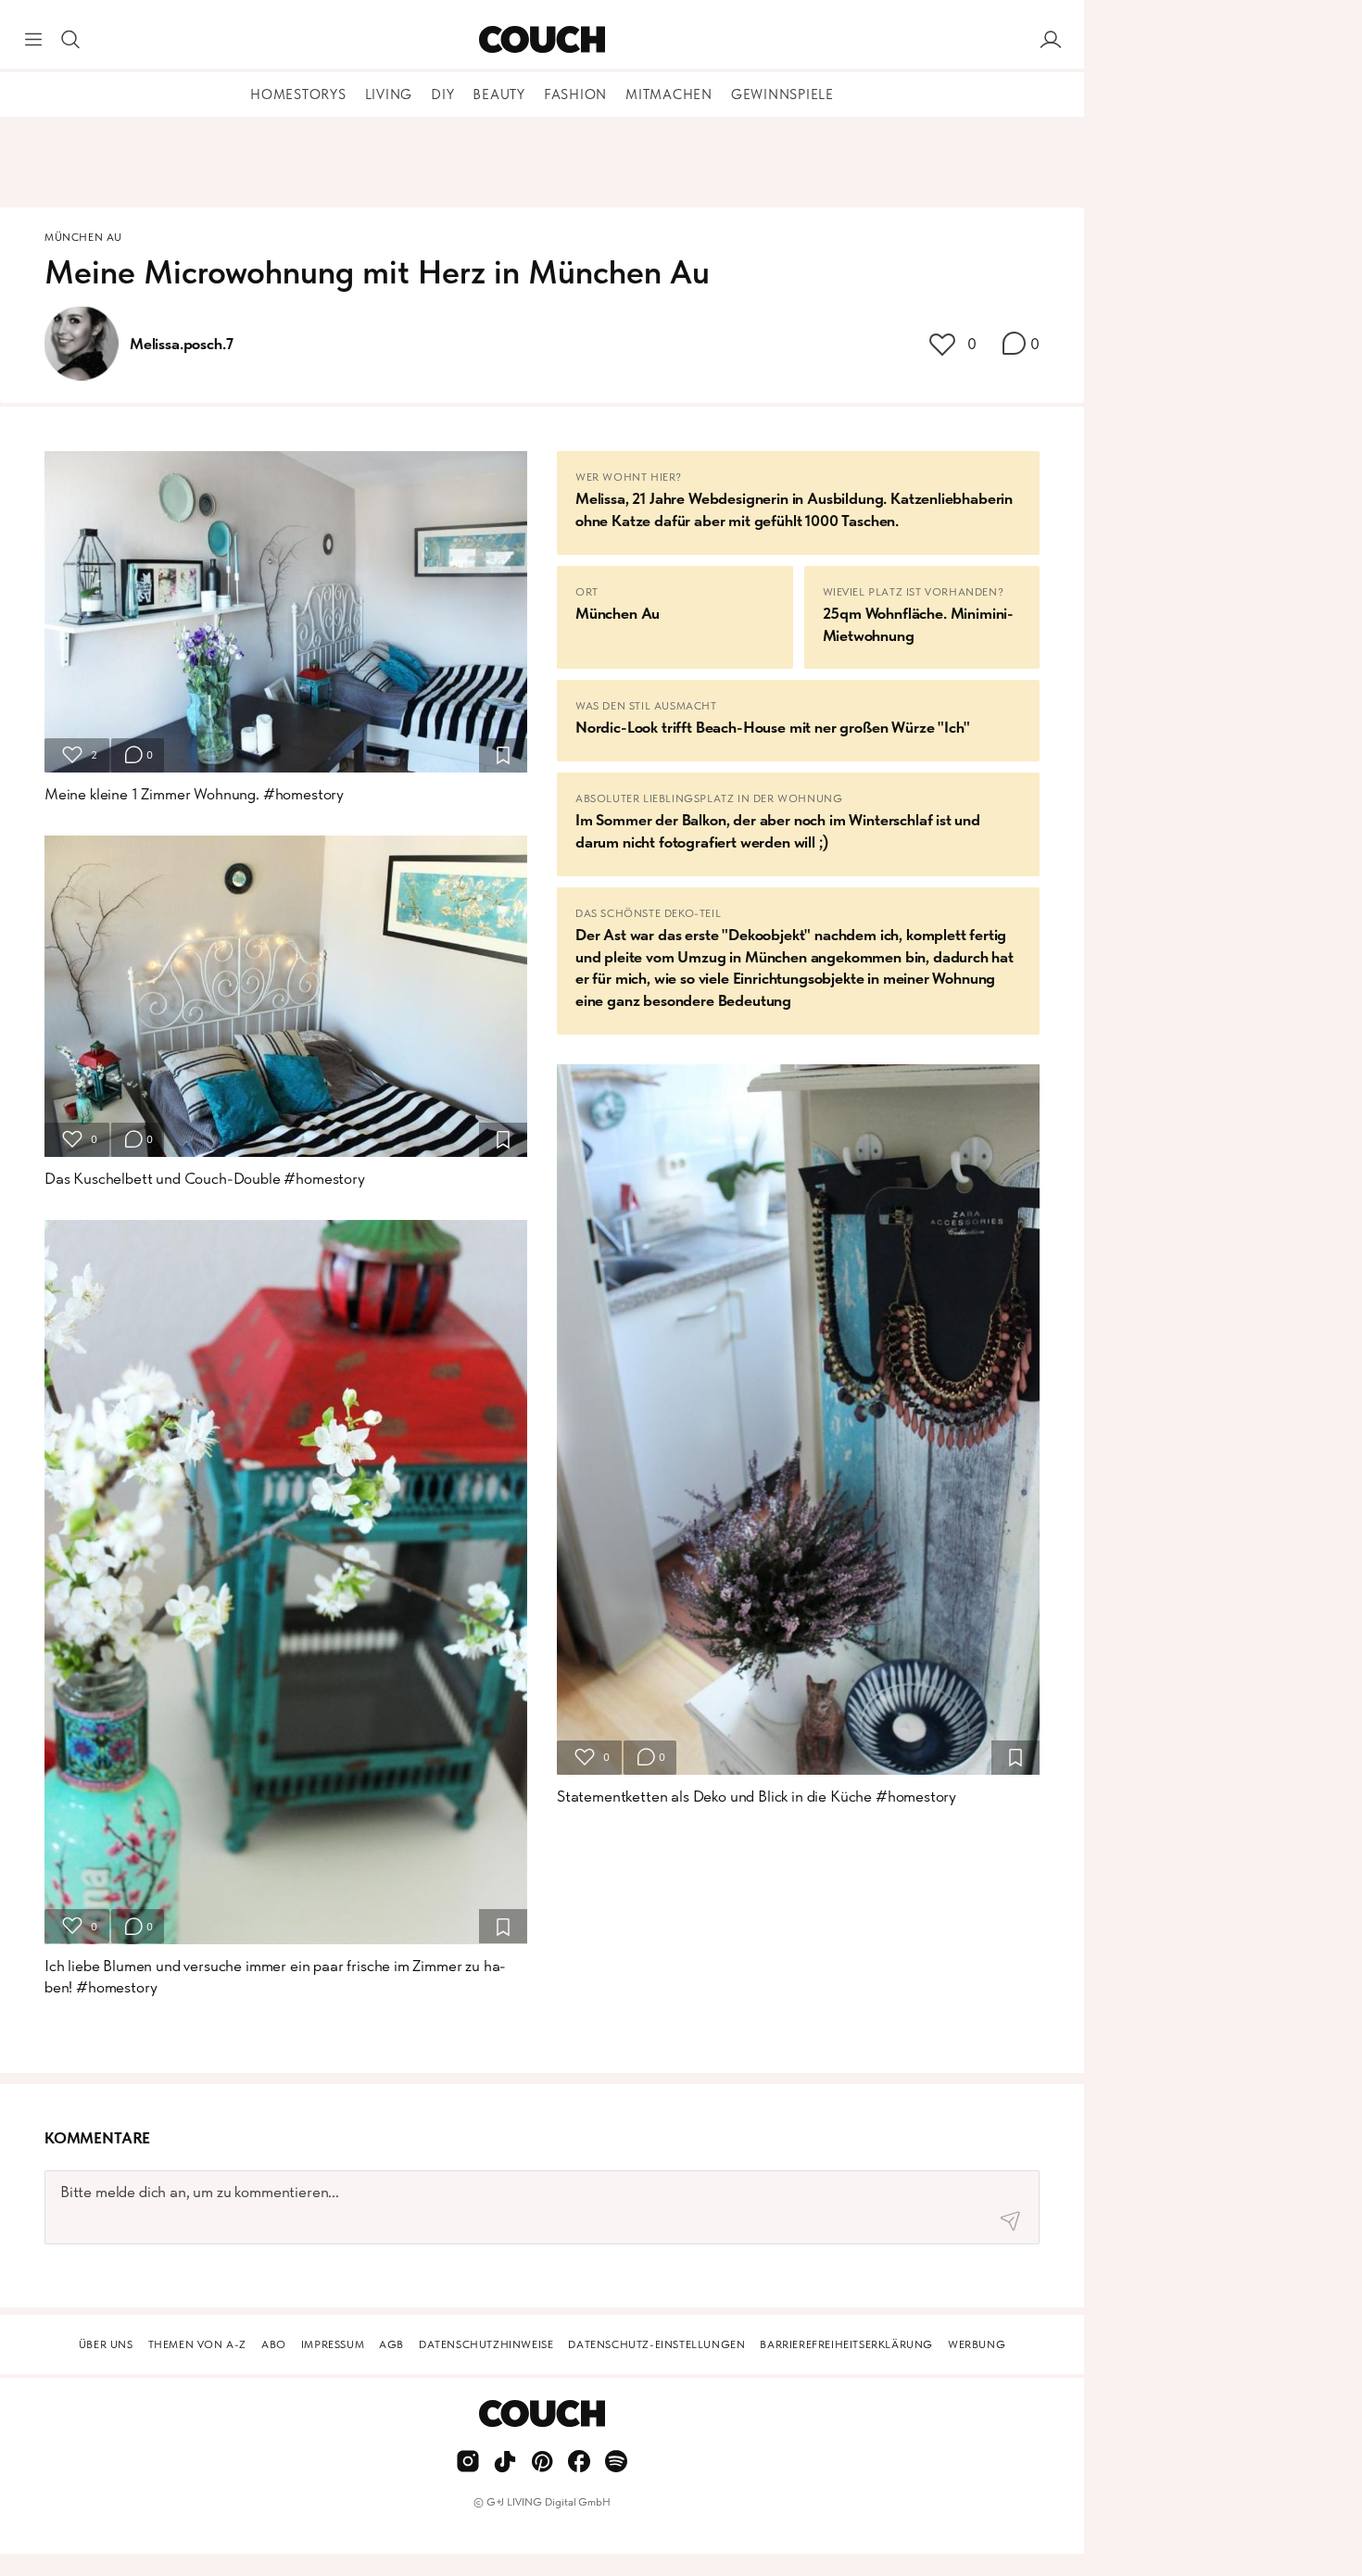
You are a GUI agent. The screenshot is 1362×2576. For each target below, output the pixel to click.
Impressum (333, 2344)
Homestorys (298, 94)
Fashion (575, 94)
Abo (274, 2344)
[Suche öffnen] (70, 40)
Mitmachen (669, 94)
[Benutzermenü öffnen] (1051, 40)
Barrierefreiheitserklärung (846, 2344)
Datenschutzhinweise (486, 2344)
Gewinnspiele (782, 94)
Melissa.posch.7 (181, 344)
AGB (391, 2344)
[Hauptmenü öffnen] (33, 40)
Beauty (499, 94)
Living (389, 94)
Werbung (977, 2344)
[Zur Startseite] (542, 40)
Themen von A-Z (197, 2344)
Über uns (106, 2344)
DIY (442, 94)
